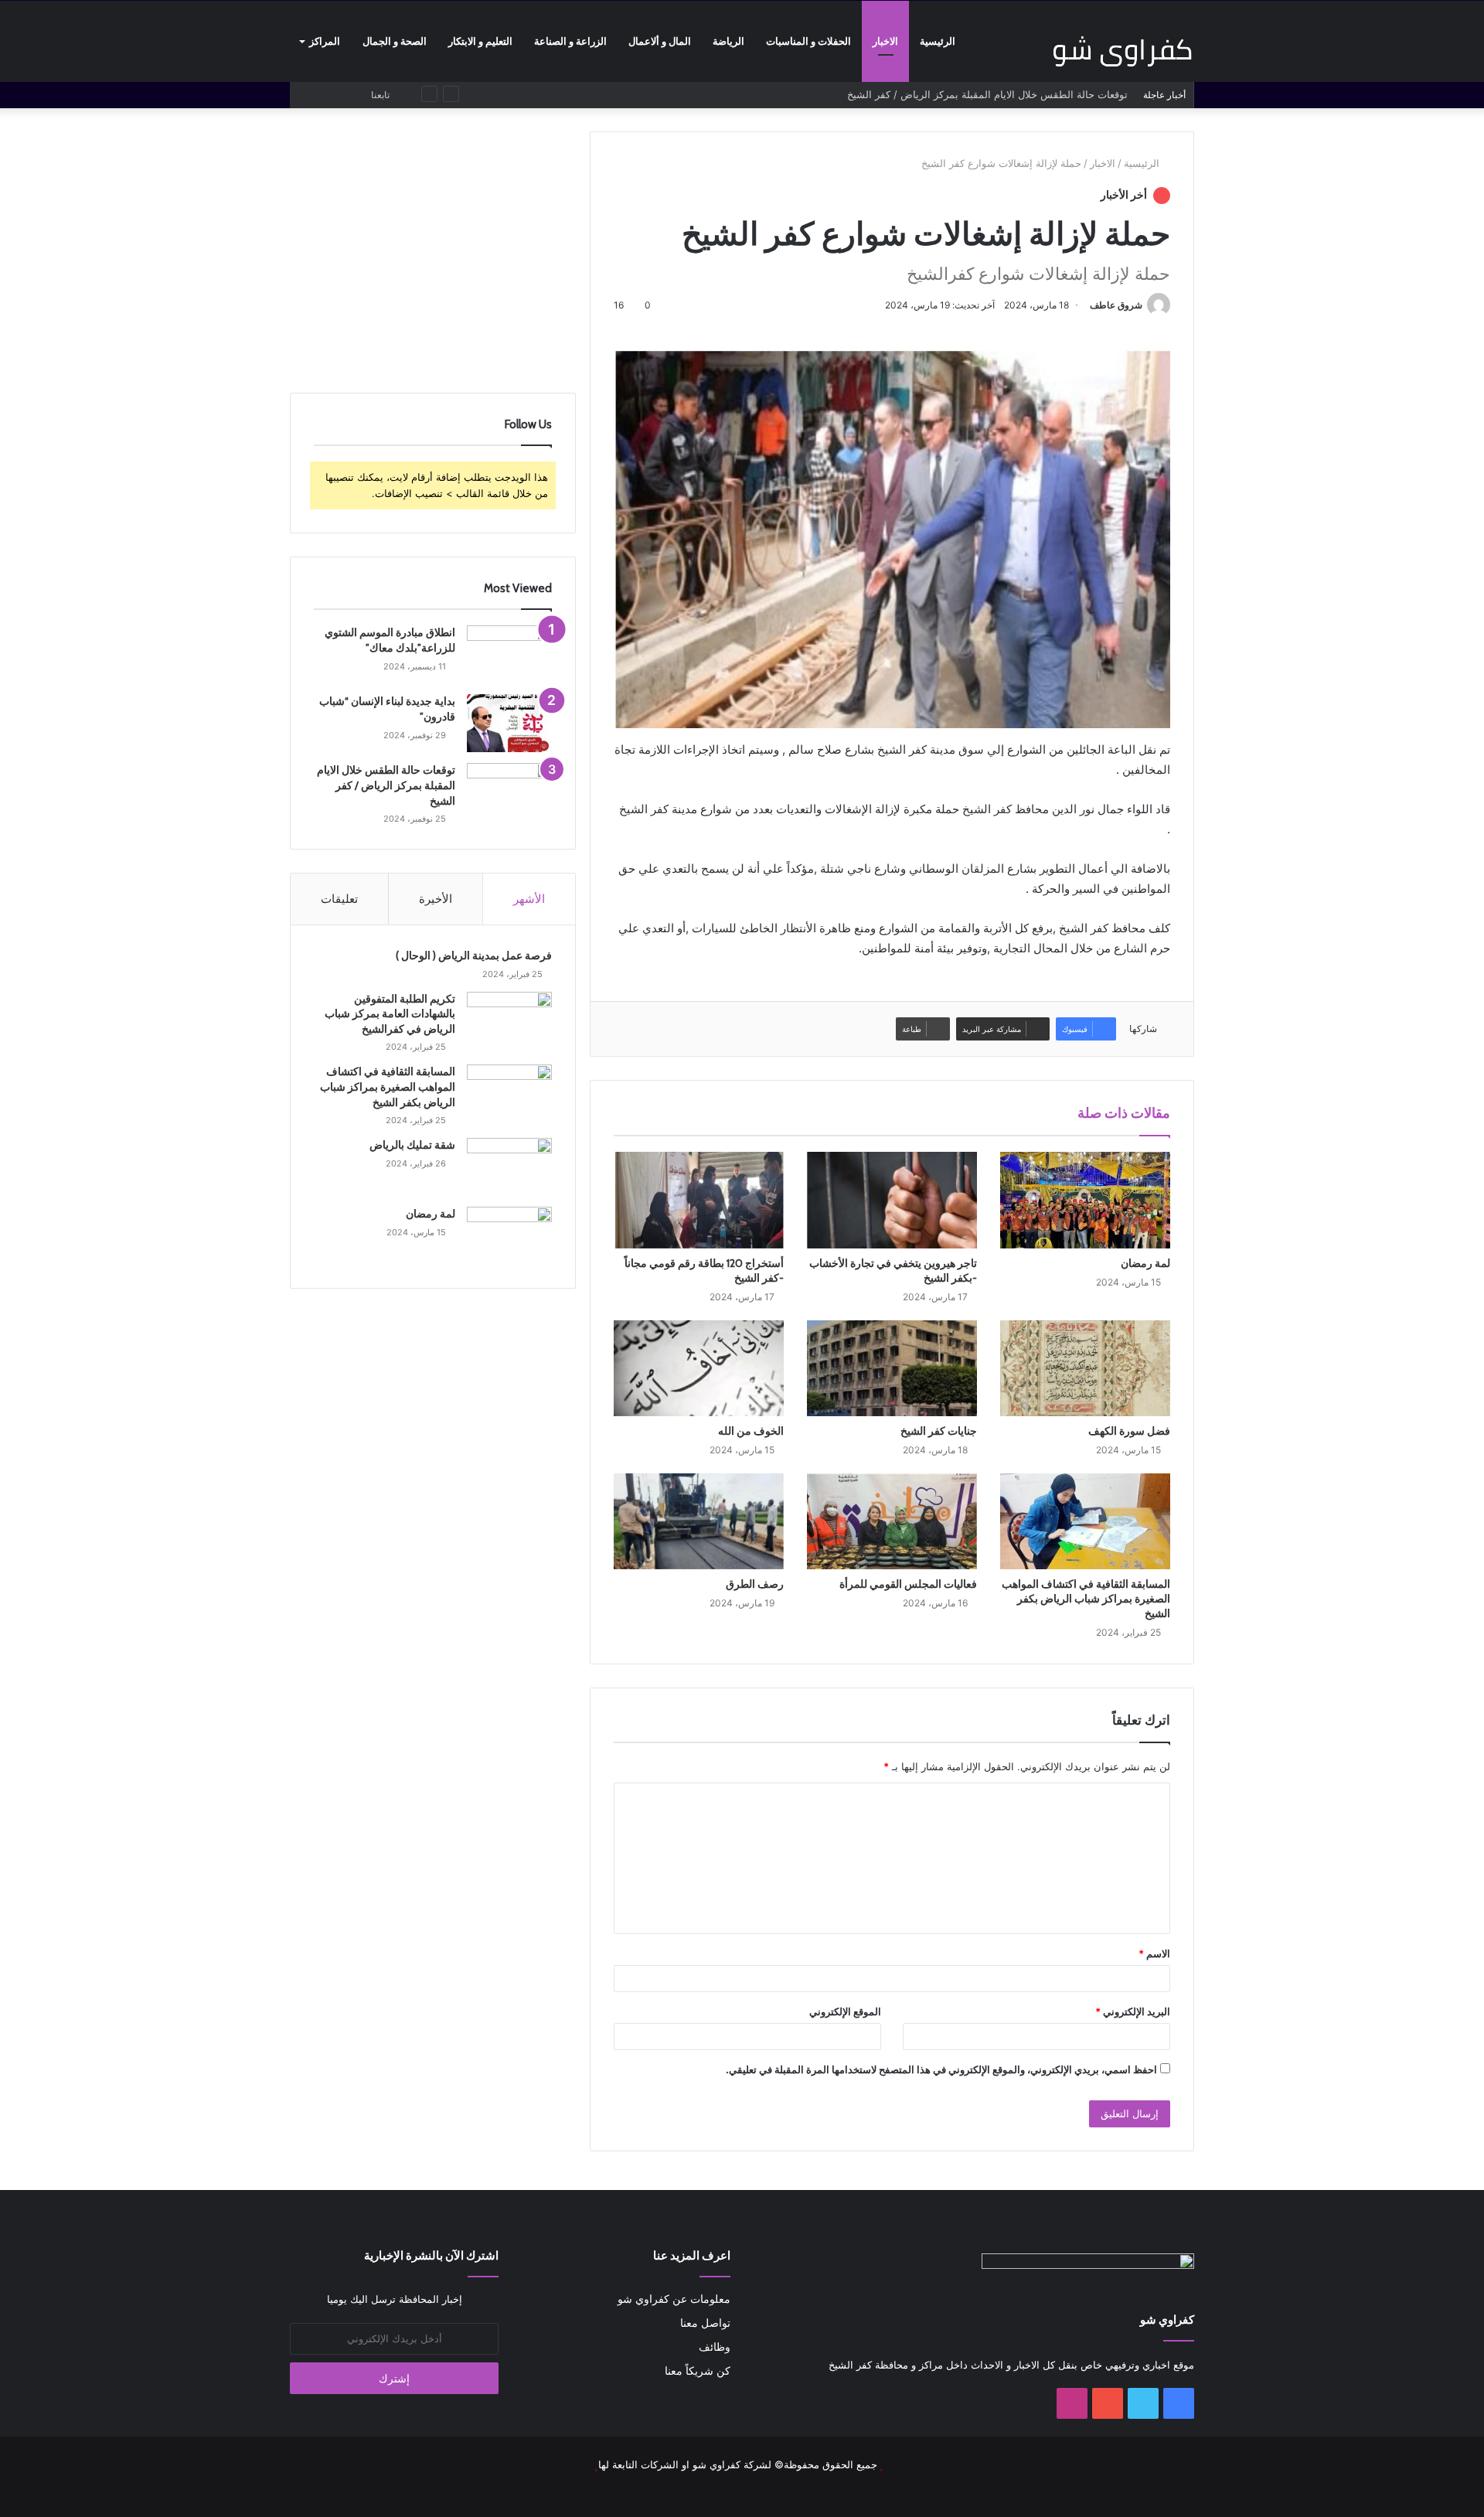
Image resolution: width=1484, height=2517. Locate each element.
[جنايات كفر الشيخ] (892, 1368)
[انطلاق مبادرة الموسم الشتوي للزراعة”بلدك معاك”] (509, 654)
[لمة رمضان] (1085, 1200)
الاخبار (885, 41)
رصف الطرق (755, 1584)
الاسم (1154, 1953)
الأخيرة (436, 899)
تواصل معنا (705, 2323)
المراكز (325, 41)
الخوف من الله (751, 1431)
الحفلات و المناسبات (808, 41)
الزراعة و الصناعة (570, 41)
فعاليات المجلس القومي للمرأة (908, 1584)
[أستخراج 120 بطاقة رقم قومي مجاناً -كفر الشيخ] (699, 1200)
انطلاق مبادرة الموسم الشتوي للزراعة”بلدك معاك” (390, 640)
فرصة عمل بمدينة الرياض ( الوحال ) (474, 955)
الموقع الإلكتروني (845, 2011)
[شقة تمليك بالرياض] (509, 1167)
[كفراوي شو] (1122, 51)
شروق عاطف (1116, 305)
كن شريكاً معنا (698, 2371)
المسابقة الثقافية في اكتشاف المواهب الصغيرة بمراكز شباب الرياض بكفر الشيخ (1086, 1599)
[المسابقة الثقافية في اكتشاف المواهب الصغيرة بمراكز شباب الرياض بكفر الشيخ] (1085, 1521)
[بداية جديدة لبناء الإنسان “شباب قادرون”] (509, 723)
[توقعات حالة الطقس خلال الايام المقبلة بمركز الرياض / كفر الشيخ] (509, 792)
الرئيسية (938, 41)
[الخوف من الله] (699, 1368)
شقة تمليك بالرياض (412, 1145)
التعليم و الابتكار (480, 41)
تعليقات (339, 899)
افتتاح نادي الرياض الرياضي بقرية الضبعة (1042, 94)
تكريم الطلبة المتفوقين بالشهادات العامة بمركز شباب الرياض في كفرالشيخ (390, 1014)
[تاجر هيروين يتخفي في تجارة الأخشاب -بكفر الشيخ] (892, 1200)
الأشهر (529, 899)
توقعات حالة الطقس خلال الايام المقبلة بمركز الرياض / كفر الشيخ (386, 785)
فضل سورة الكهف (1129, 1431)
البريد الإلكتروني (1133, 2011)
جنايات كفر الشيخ (939, 1431)
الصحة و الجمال (395, 41)
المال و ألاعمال (660, 41)
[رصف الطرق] (699, 1521)
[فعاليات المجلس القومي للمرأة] (892, 1521)
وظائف (715, 2347)
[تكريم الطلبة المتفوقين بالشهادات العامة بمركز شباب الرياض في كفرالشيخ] (509, 1021)
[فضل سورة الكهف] (1085, 1368)
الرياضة (728, 41)
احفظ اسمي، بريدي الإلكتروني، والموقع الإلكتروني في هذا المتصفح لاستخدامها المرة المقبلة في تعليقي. (941, 2069)
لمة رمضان (1145, 1263)
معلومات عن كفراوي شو (674, 2299)
